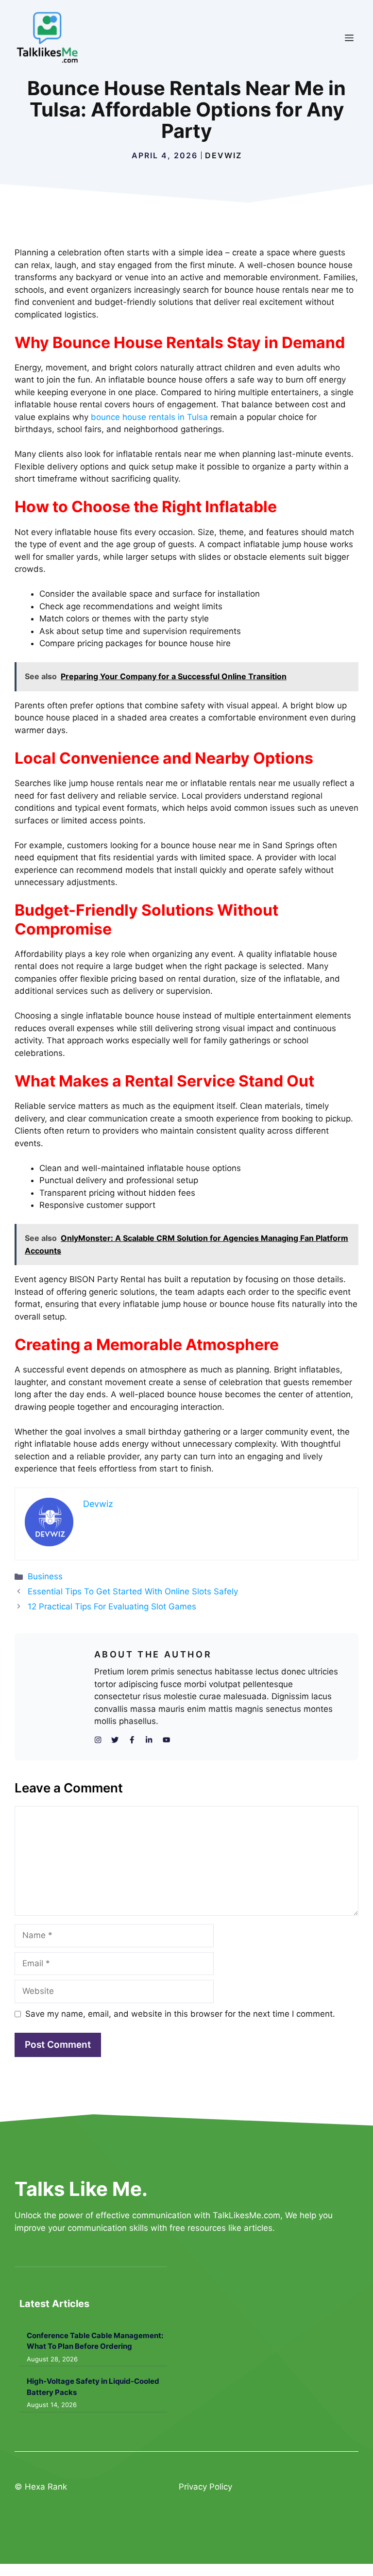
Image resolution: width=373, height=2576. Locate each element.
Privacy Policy (205, 2487)
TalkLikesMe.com (246, 2215)
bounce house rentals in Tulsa (149, 417)
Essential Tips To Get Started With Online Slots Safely (133, 1591)
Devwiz (223, 155)
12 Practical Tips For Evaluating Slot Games (112, 1606)
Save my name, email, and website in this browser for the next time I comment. (180, 2014)
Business (45, 1576)
